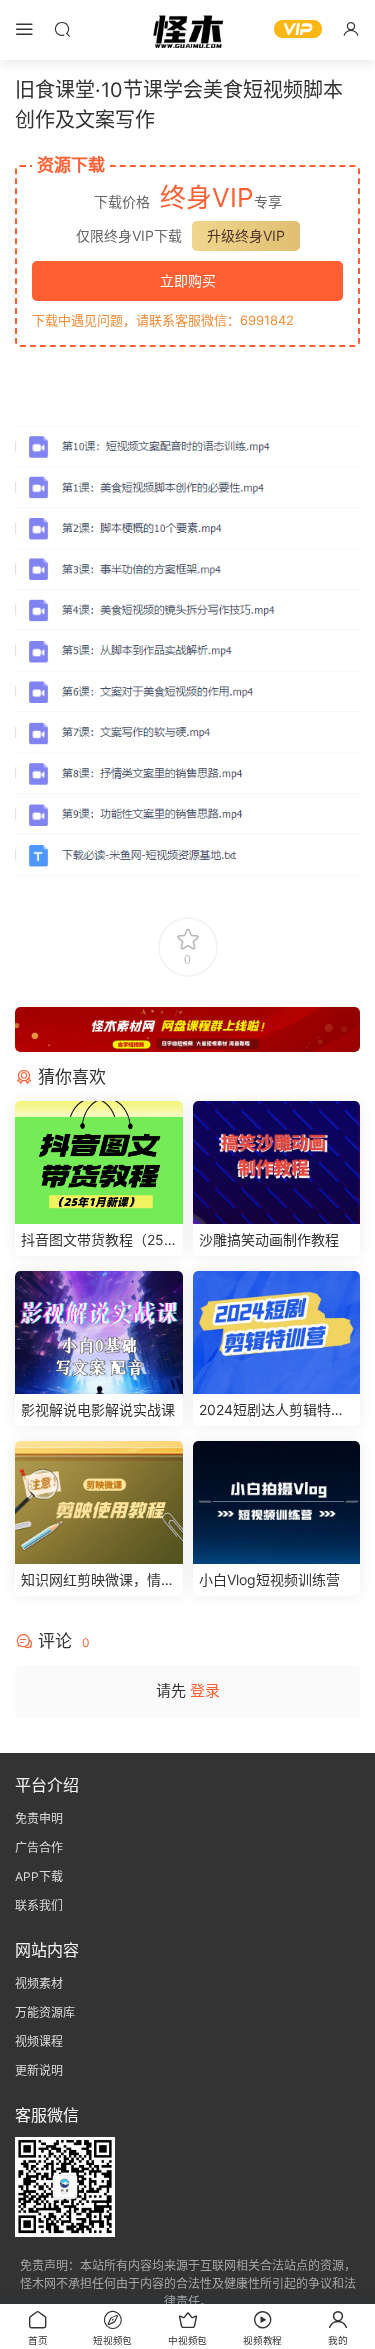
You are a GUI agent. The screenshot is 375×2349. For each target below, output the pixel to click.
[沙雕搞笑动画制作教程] (277, 1162)
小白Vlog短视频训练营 (269, 1579)
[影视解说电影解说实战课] (99, 1332)
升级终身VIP (246, 235)
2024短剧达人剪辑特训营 (272, 1410)
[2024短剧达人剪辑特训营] (277, 1332)
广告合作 (39, 1847)
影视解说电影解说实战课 (98, 1409)
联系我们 (39, 1905)
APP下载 (39, 1876)
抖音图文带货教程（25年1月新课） (92, 1240)
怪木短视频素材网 (188, 30)
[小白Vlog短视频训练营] (277, 1502)
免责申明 (39, 1818)
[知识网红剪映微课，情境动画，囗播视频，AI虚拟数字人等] (99, 1502)
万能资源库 (45, 2012)
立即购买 (188, 280)
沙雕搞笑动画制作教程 (269, 1239)
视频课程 (39, 2041)
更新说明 (39, 2070)
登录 (205, 1690)
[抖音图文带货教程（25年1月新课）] (99, 1162)
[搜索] (62, 28)
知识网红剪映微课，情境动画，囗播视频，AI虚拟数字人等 (98, 1580)
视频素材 (39, 1983)
